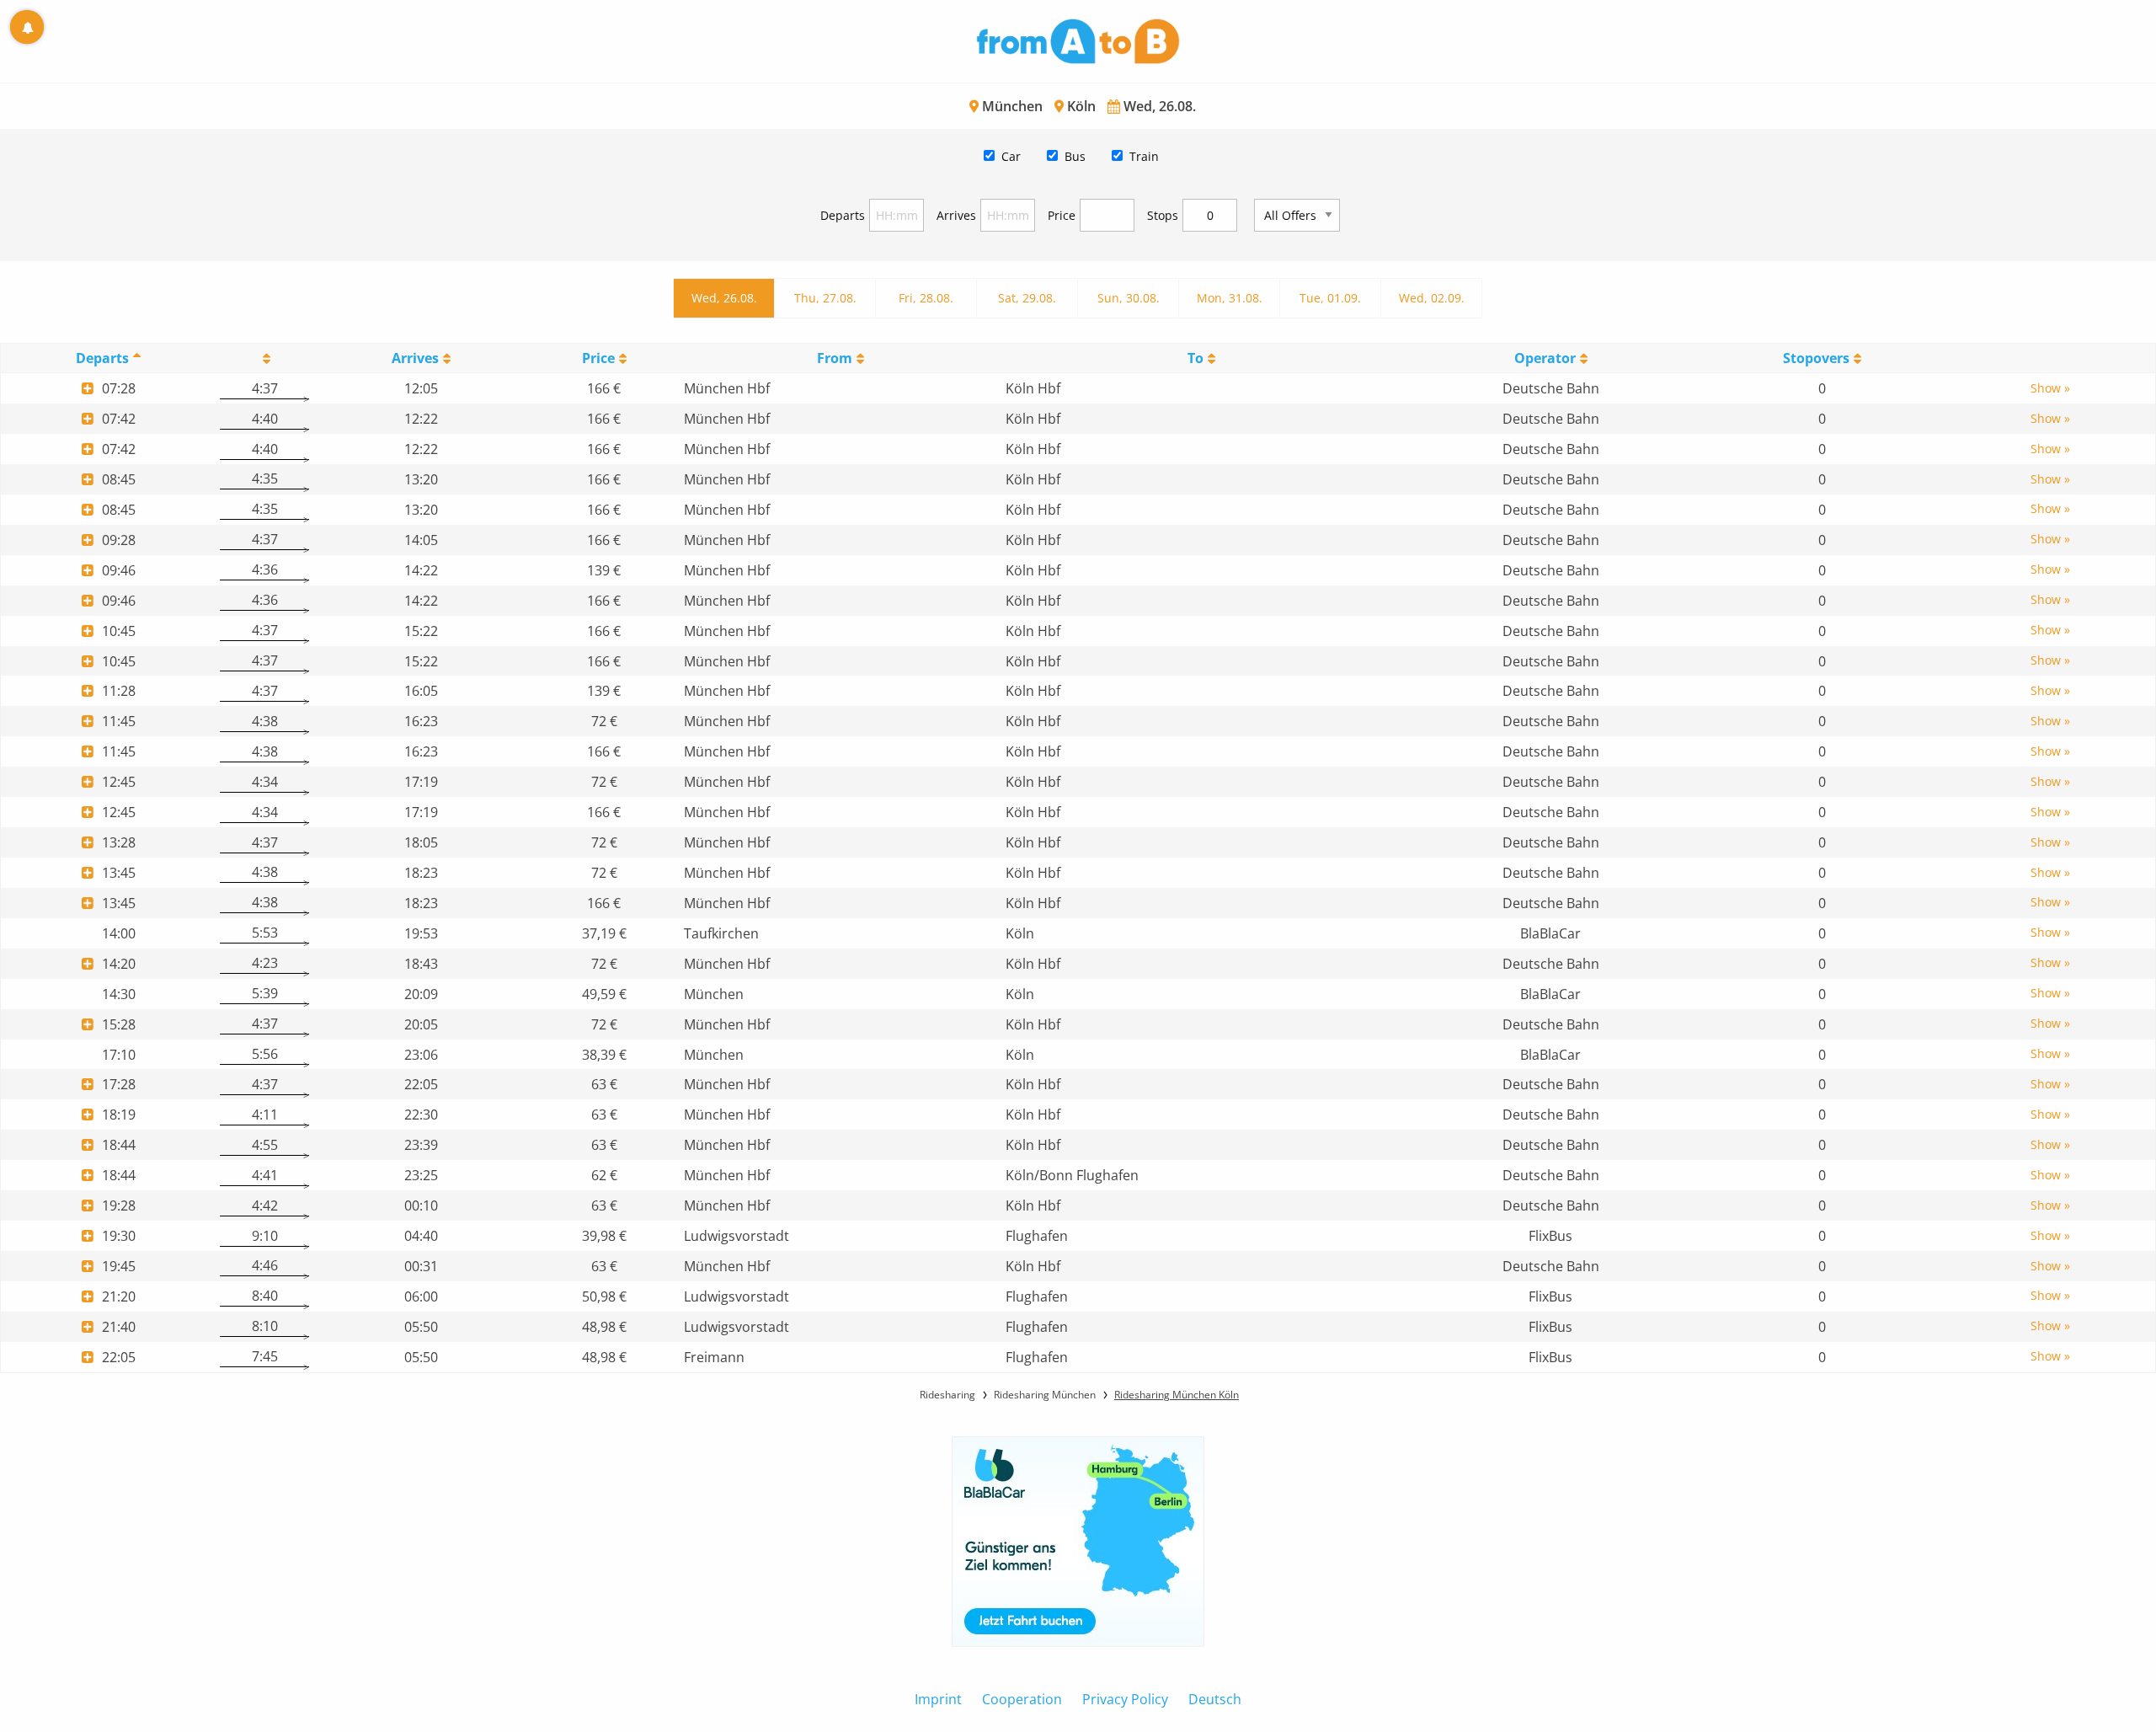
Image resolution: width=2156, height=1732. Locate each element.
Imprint (938, 1699)
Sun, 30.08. (1129, 298)
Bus (1075, 156)
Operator (1545, 358)
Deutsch (1215, 1699)
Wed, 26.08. (724, 298)
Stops (1163, 215)
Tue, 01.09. (1330, 298)
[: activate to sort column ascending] (264, 358)
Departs (843, 215)
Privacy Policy (1125, 1699)
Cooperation (1022, 1699)
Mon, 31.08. (1230, 298)
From (835, 358)
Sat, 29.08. (1027, 298)
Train (1144, 156)
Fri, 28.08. (926, 298)
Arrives (956, 215)
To (1195, 358)
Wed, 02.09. (1432, 298)
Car (1011, 156)
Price (1062, 215)
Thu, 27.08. (825, 298)
